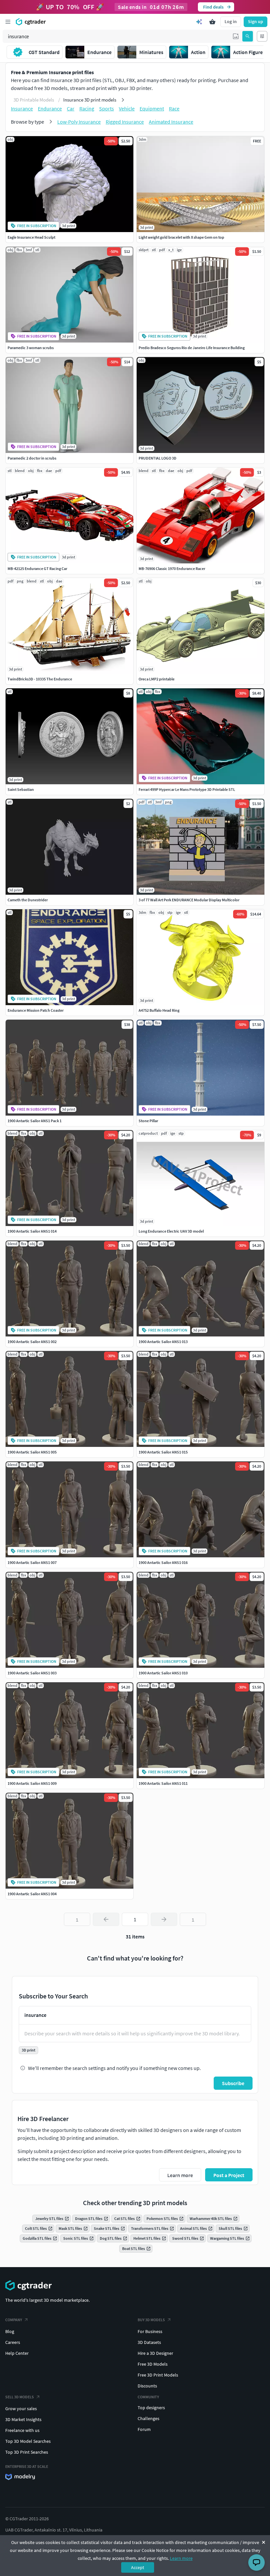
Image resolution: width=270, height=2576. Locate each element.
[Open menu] (8, 22)
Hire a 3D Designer (155, 2353)
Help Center (17, 2353)
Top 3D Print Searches (27, 2452)
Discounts (147, 2386)
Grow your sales (21, 2409)
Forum (144, 2429)
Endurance (50, 108)
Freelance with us (22, 2430)
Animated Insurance (171, 122)
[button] (236, 36)
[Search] (248, 36)
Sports (107, 108)
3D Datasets (149, 2342)
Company (14, 2320)
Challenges (148, 2418)
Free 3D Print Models (158, 2375)
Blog (10, 2331)
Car (71, 108)
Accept (138, 2567)
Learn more (181, 2558)
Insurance (22, 108)
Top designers (151, 2408)
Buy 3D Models (151, 2320)
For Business (150, 2331)
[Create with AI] (199, 22)
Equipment (152, 108)
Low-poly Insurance (79, 122)
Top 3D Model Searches (28, 2441)
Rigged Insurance (125, 122)
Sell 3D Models (20, 2397)
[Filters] (262, 36)
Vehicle (127, 108)
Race (174, 108)
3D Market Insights (23, 2419)
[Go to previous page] (106, 1919)
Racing (87, 108)
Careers (13, 2342)
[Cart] (212, 22)
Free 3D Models (153, 2364)
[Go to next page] (164, 1919)
